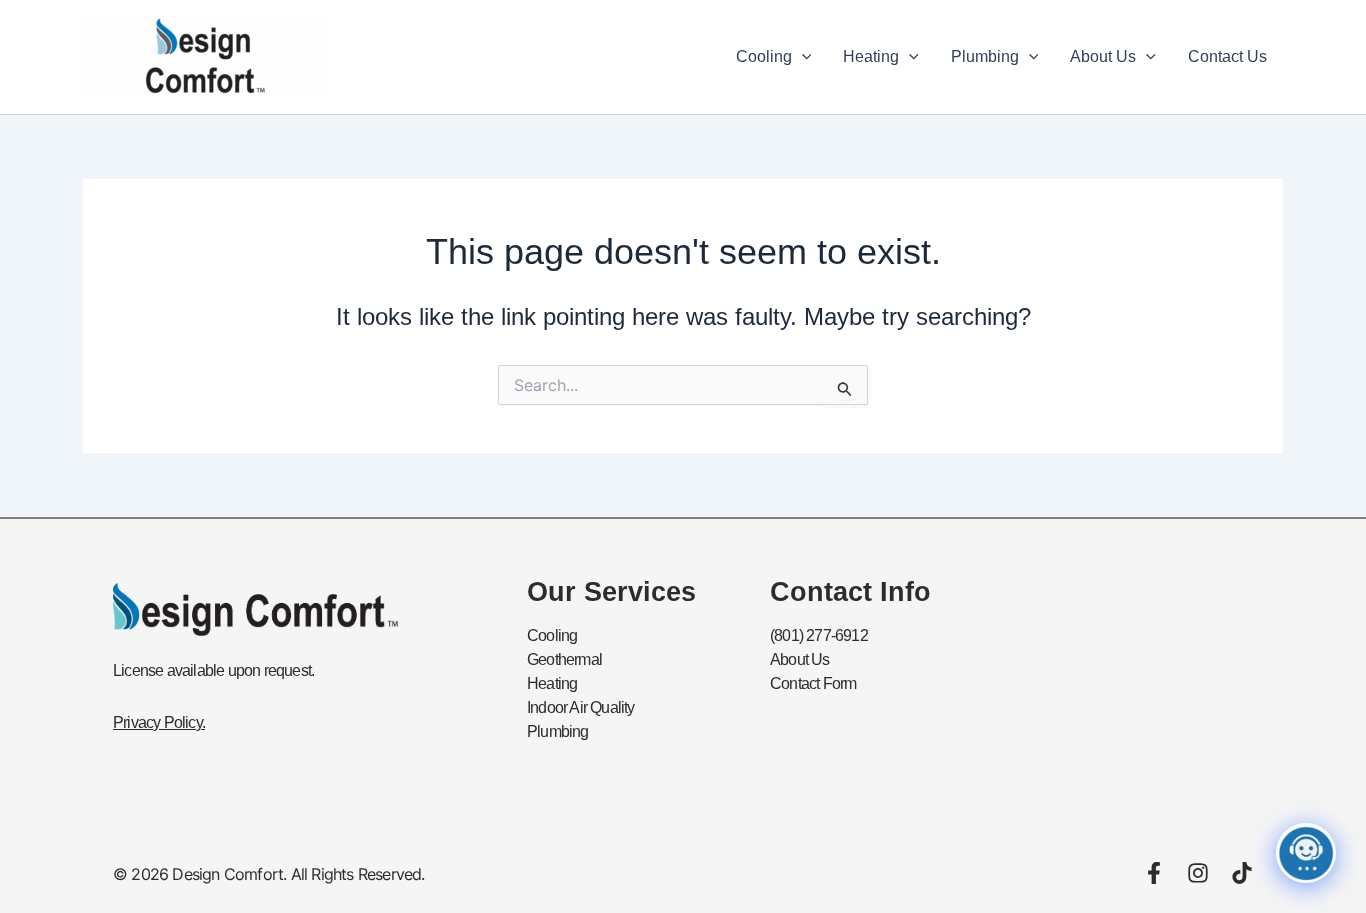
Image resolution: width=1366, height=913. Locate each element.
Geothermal (564, 659)
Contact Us (1227, 56)
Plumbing (985, 56)
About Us (1103, 56)
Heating (871, 56)
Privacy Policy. (159, 722)
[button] (802, 57)
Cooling (764, 56)
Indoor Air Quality (581, 707)
